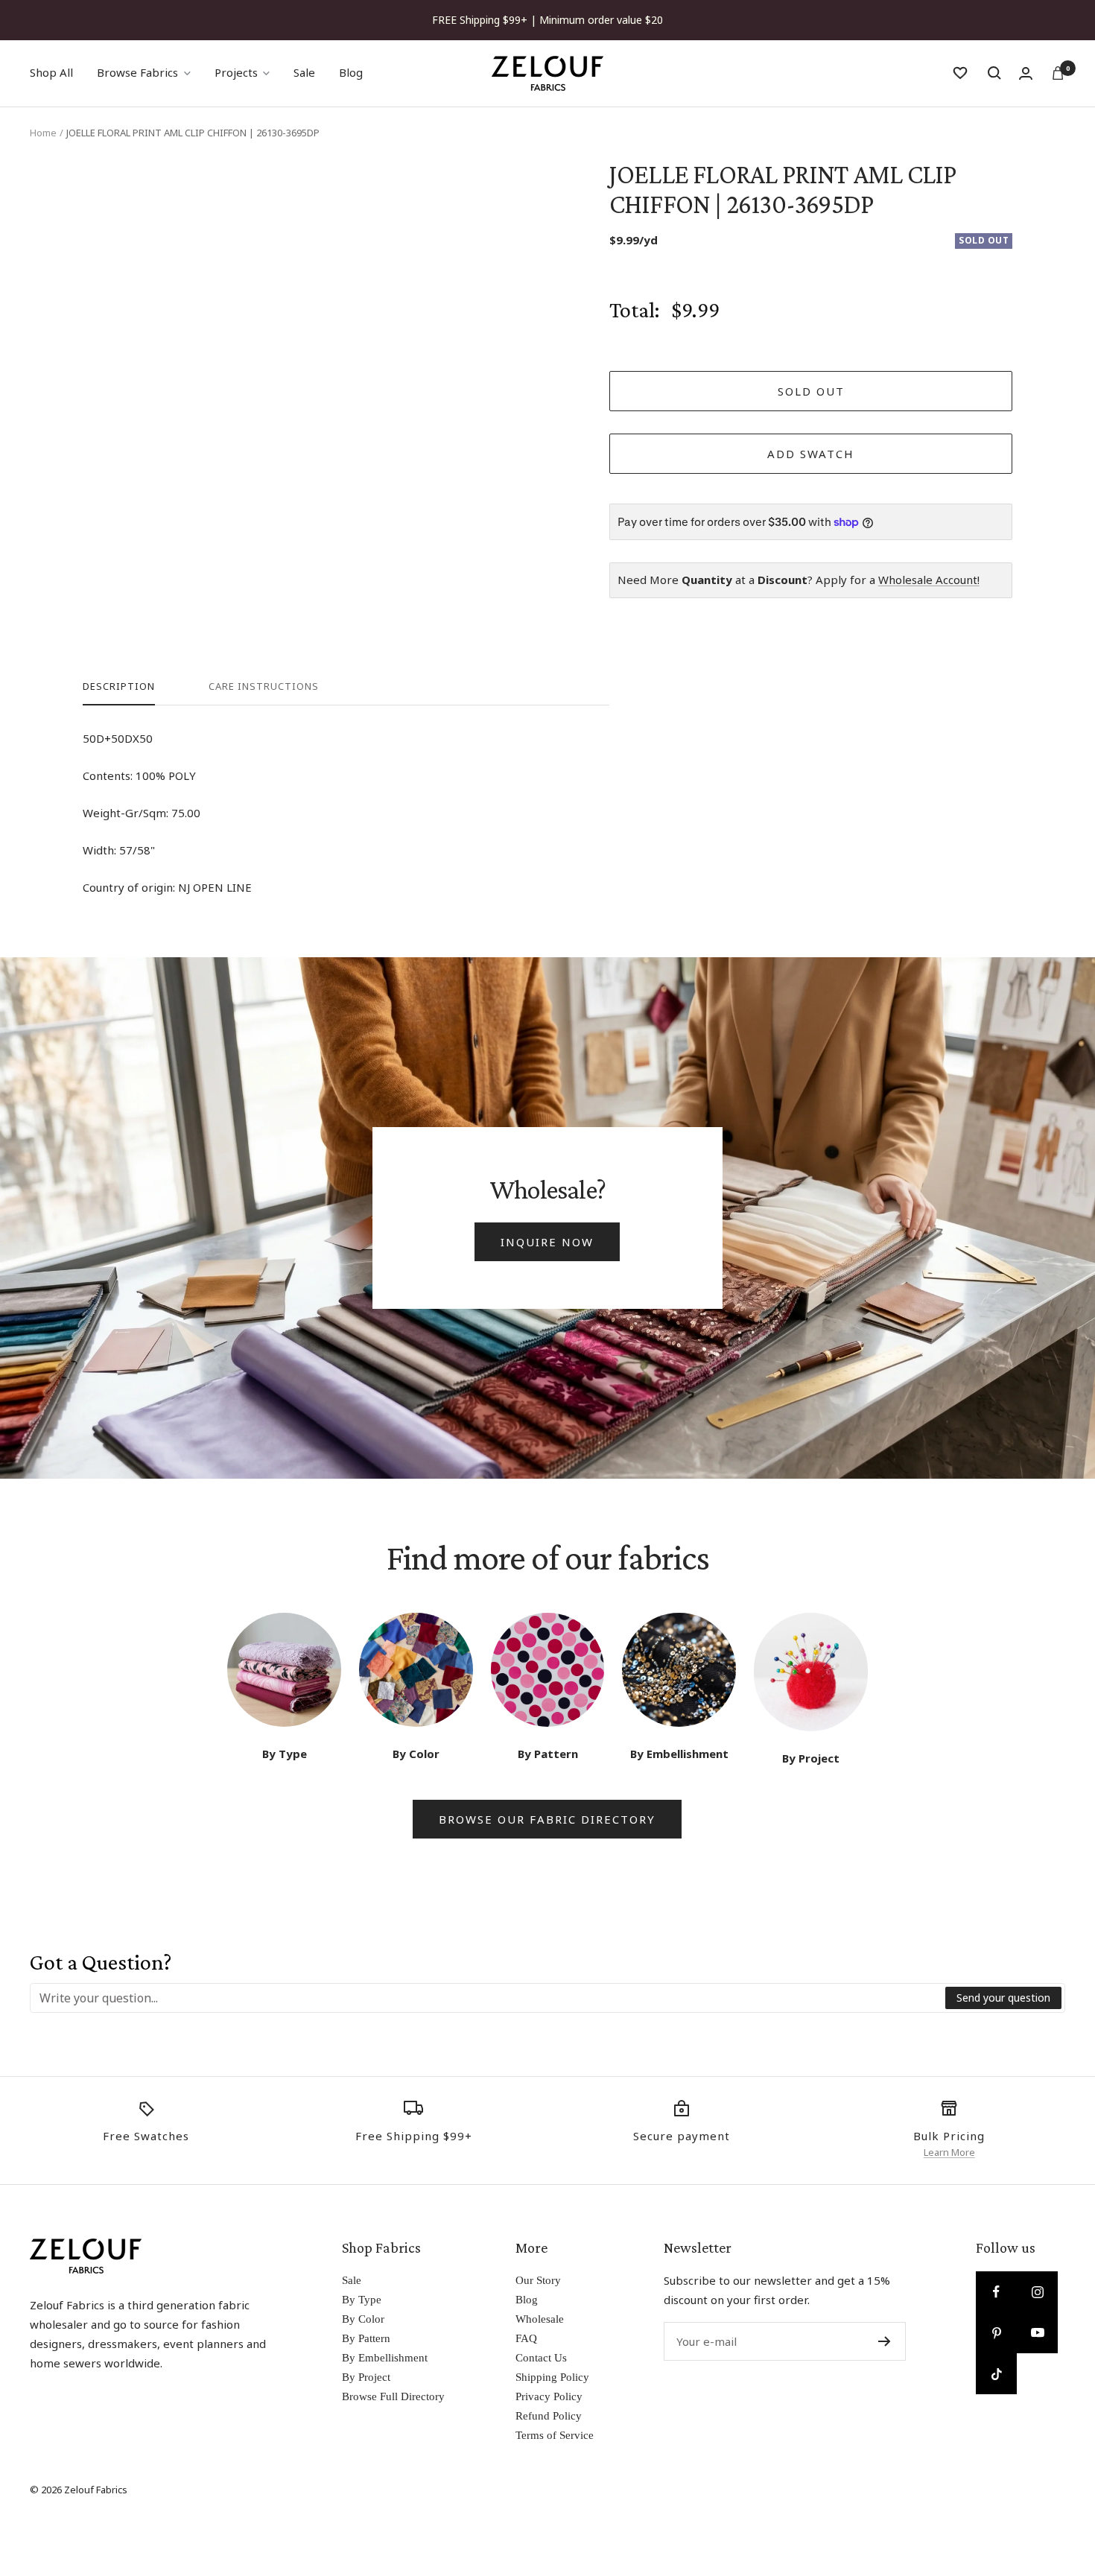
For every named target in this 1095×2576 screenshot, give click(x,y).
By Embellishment (385, 2358)
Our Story (538, 2280)
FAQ (526, 2338)
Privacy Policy (549, 2396)
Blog (351, 72)
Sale (304, 72)
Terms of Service (555, 2435)
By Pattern (366, 2338)
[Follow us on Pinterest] (996, 2333)
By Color (363, 2319)
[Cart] (1058, 73)
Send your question (1003, 1998)
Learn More (949, 2152)
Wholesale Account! (929, 580)
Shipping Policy (552, 2377)
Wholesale (540, 2319)
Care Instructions (264, 686)
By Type (362, 2300)
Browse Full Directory (393, 2396)
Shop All (51, 72)
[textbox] (488, 1998)
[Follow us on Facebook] (996, 2292)
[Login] (1026, 73)
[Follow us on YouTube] (1037, 2333)
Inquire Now (547, 1242)
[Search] (994, 73)
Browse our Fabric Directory (547, 1819)
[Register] (885, 2341)
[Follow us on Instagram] (1037, 2292)
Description (119, 686)
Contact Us (541, 2358)
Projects (236, 72)
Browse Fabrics (137, 72)
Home (43, 133)
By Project (366, 2377)
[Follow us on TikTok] (996, 2374)
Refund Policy (549, 2416)
